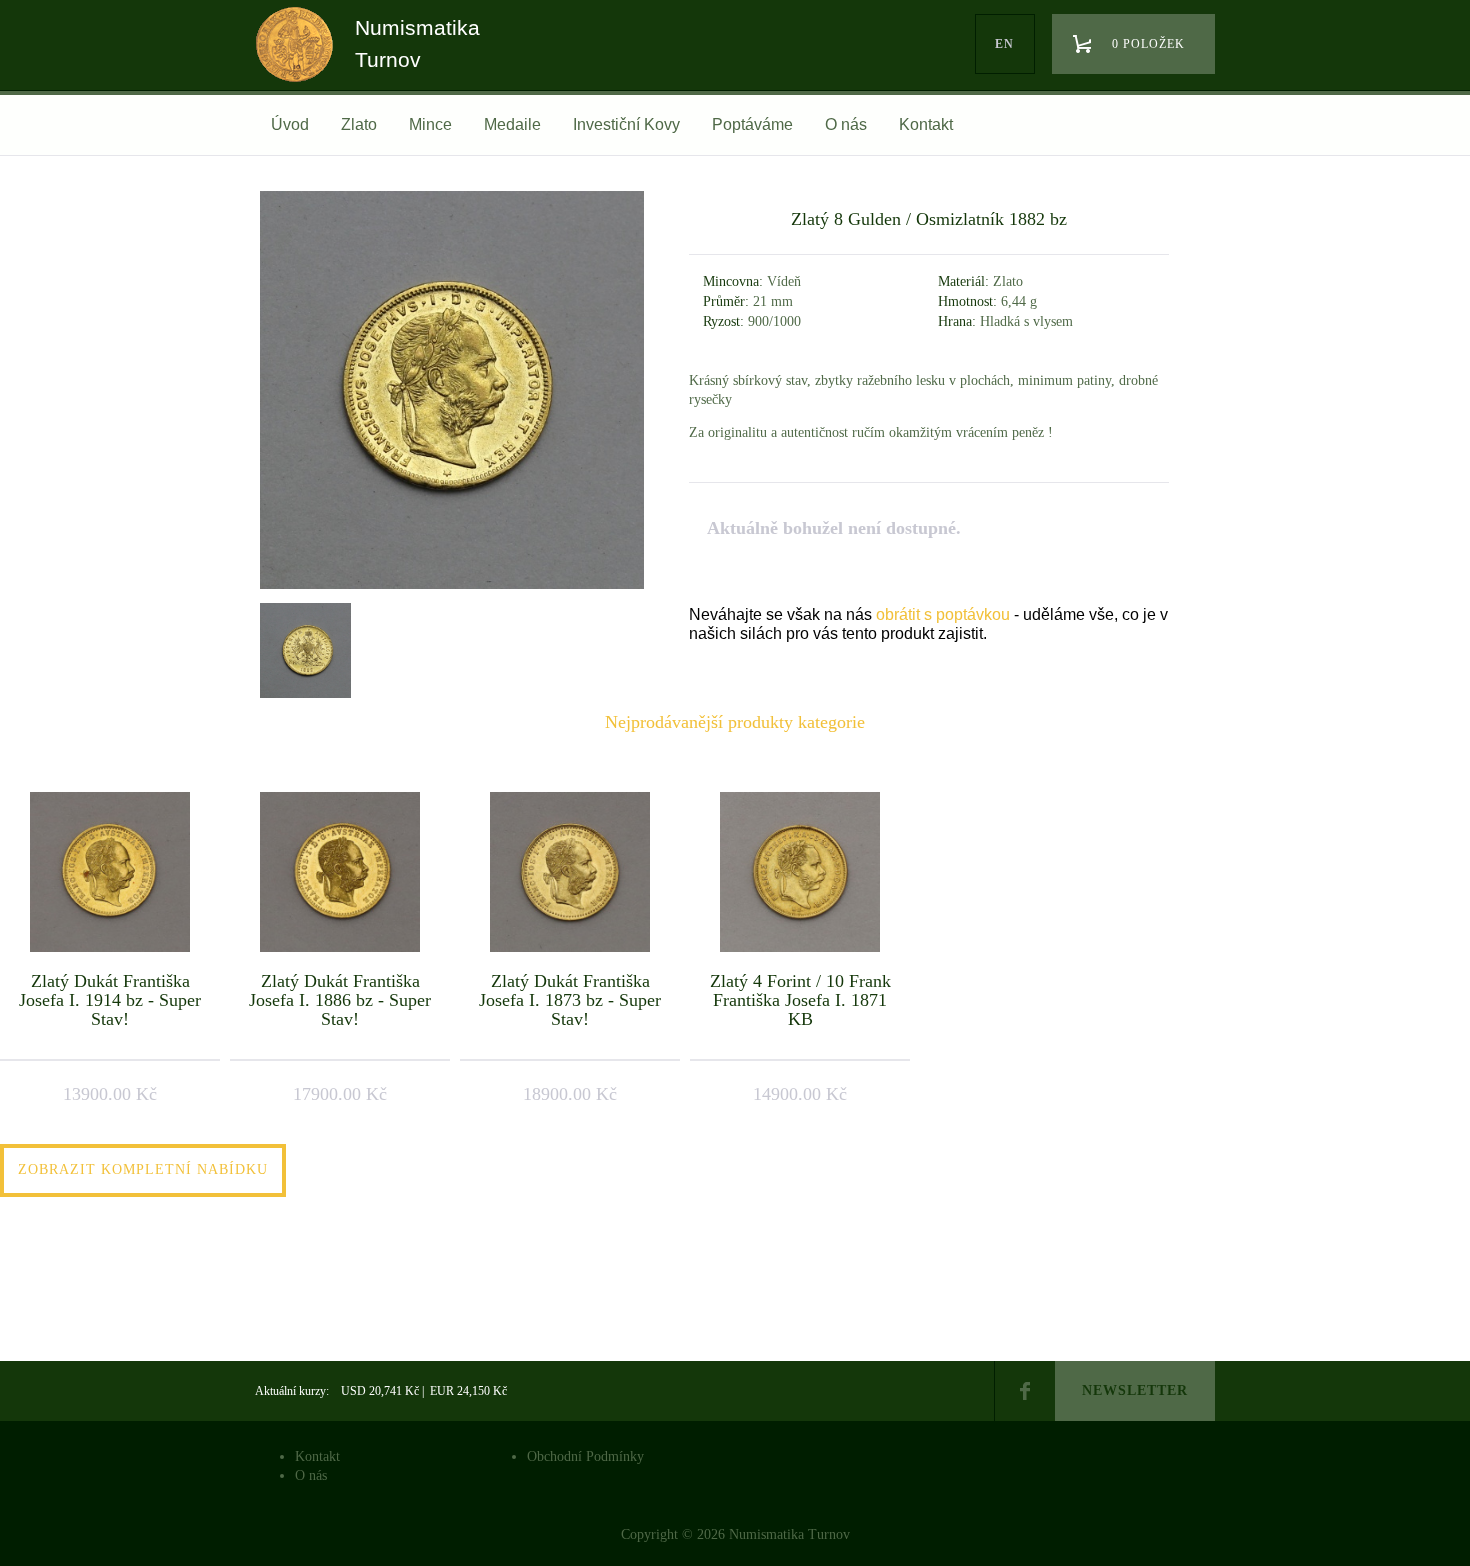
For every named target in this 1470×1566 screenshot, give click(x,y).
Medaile (512, 124)
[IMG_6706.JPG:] (452, 588)
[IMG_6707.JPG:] (303, 648)
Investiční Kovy (626, 124)
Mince (430, 124)
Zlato (359, 124)
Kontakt (926, 124)
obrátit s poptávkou (943, 614)
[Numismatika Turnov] (301, 63)
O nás (846, 124)
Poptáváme (752, 124)
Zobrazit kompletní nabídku (143, 1169)
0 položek (1148, 44)
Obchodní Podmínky (585, 1456)
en (1004, 44)
